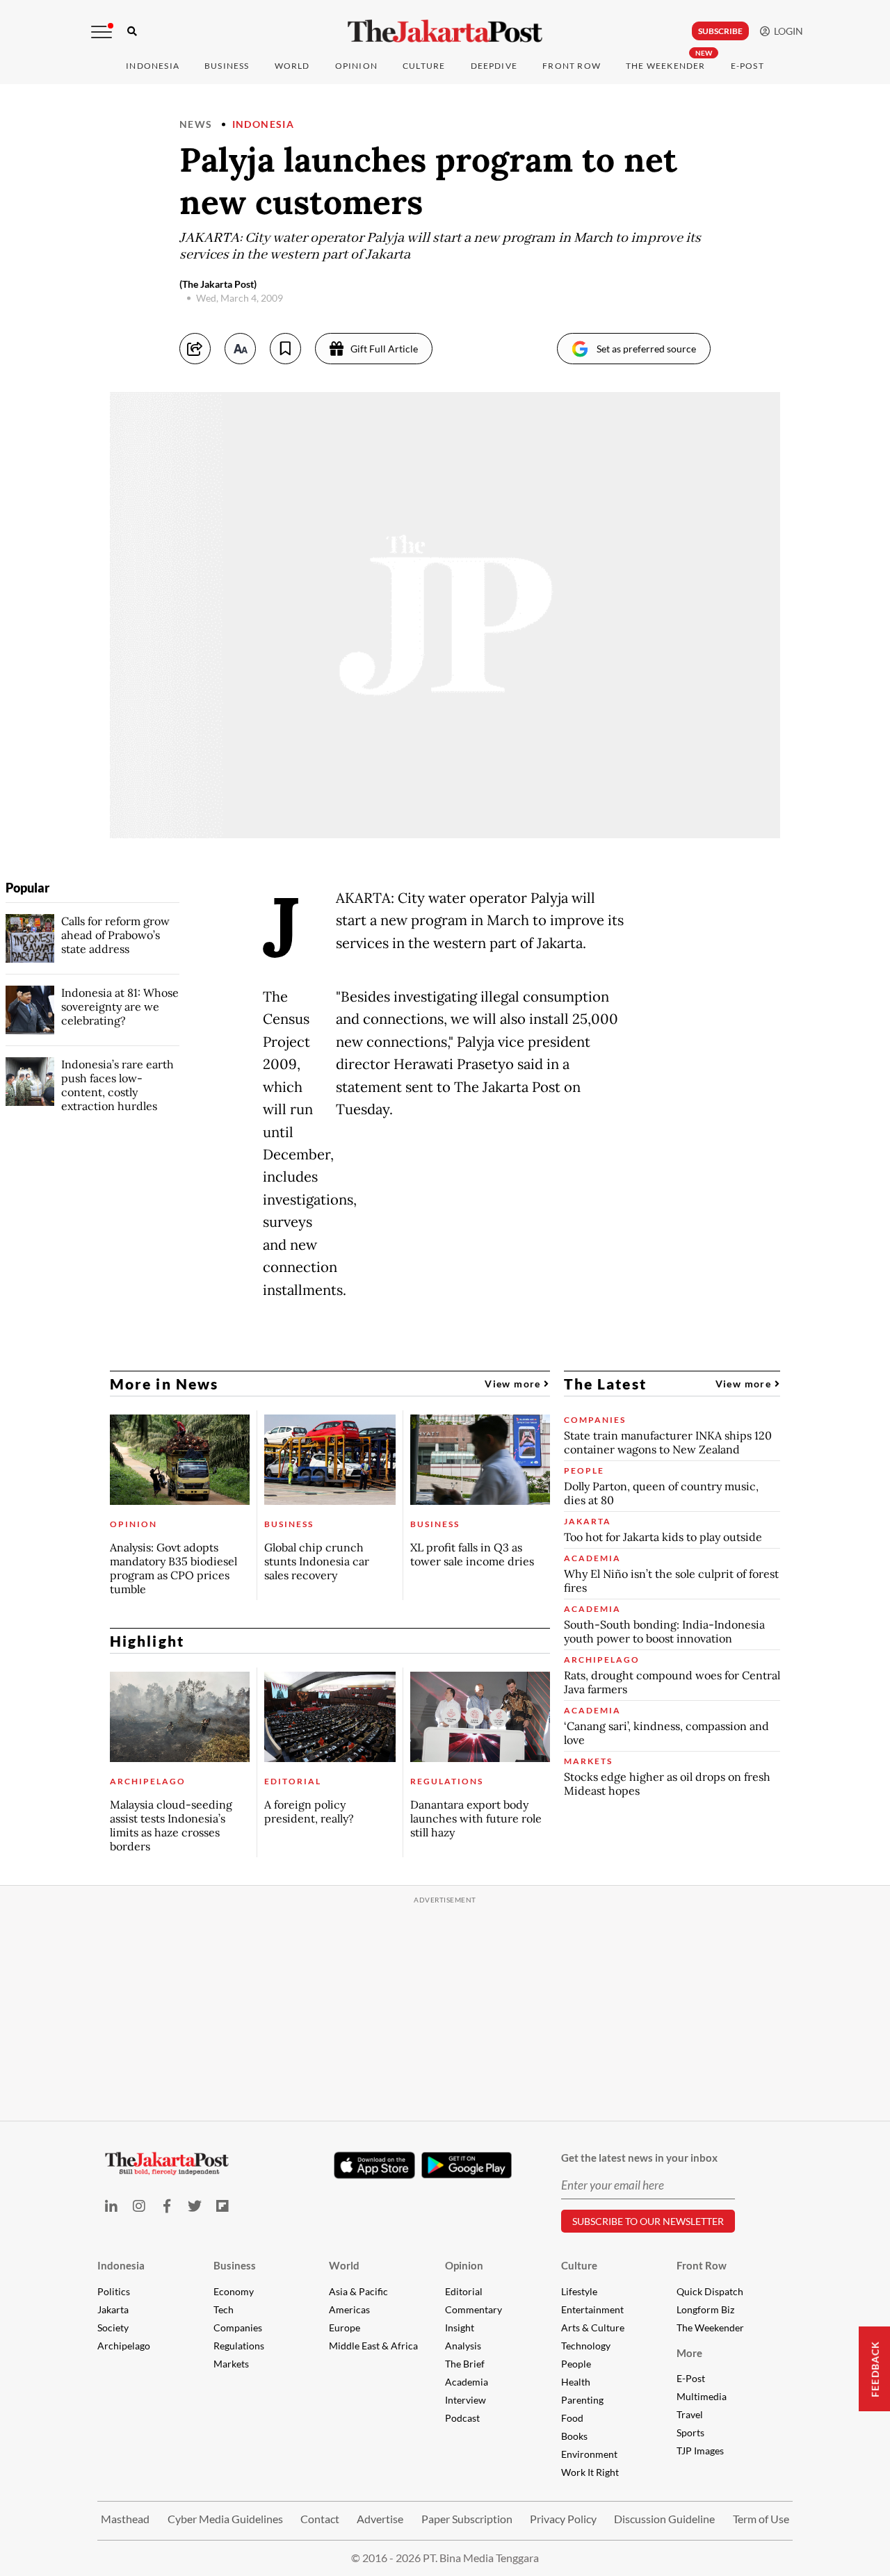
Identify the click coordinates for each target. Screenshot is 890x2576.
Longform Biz (705, 2309)
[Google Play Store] (467, 2166)
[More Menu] (102, 32)
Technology (586, 2346)
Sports (690, 2432)
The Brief (465, 2364)
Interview (466, 2400)
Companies (238, 2328)
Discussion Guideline (664, 2519)
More (689, 2353)
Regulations (239, 2346)
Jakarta (113, 2309)
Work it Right (590, 2472)
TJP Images (700, 2451)
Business (227, 66)
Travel (690, 2414)
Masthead (125, 2519)
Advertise (380, 2519)
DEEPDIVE (494, 66)
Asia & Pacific (358, 2291)
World (292, 66)
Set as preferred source (646, 349)
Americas (349, 2309)
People (576, 2364)
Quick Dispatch (710, 2291)
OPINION (356, 66)
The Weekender (666, 66)
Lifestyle (579, 2291)
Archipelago (124, 2346)
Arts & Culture (593, 2328)
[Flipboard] (222, 2206)
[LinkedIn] (111, 2206)
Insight (460, 2328)
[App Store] (374, 2165)
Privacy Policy (563, 2519)
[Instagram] (139, 2206)
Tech (224, 2309)
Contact (320, 2519)
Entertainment (592, 2309)
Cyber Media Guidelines (225, 2519)
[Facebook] (167, 2206)
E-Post (747, 66)
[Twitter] (195, 2206)
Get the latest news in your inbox (639, 2158)
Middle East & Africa (373, 2346)
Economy (234, 2291)
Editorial (464, 2291)
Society (113, 2328)
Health (576, 2382)
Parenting (582, 2400)
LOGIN (786, 31)
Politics (114, 2291)
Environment (589, 2454)
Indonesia (153, 66)
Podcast (462, 2418)
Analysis (463, 2346)
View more (514, 1384)
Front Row (572, 66)
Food (572, 2418)
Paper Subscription (467, 2519)
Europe (345, 2328)
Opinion (464, 2265)
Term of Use (761, 2519)
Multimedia (702, 2396)
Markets (231, 2364)
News (196, 124)
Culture (579, 2265)
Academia (467, 2382)
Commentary (474, 2309)
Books (574, 2436)
